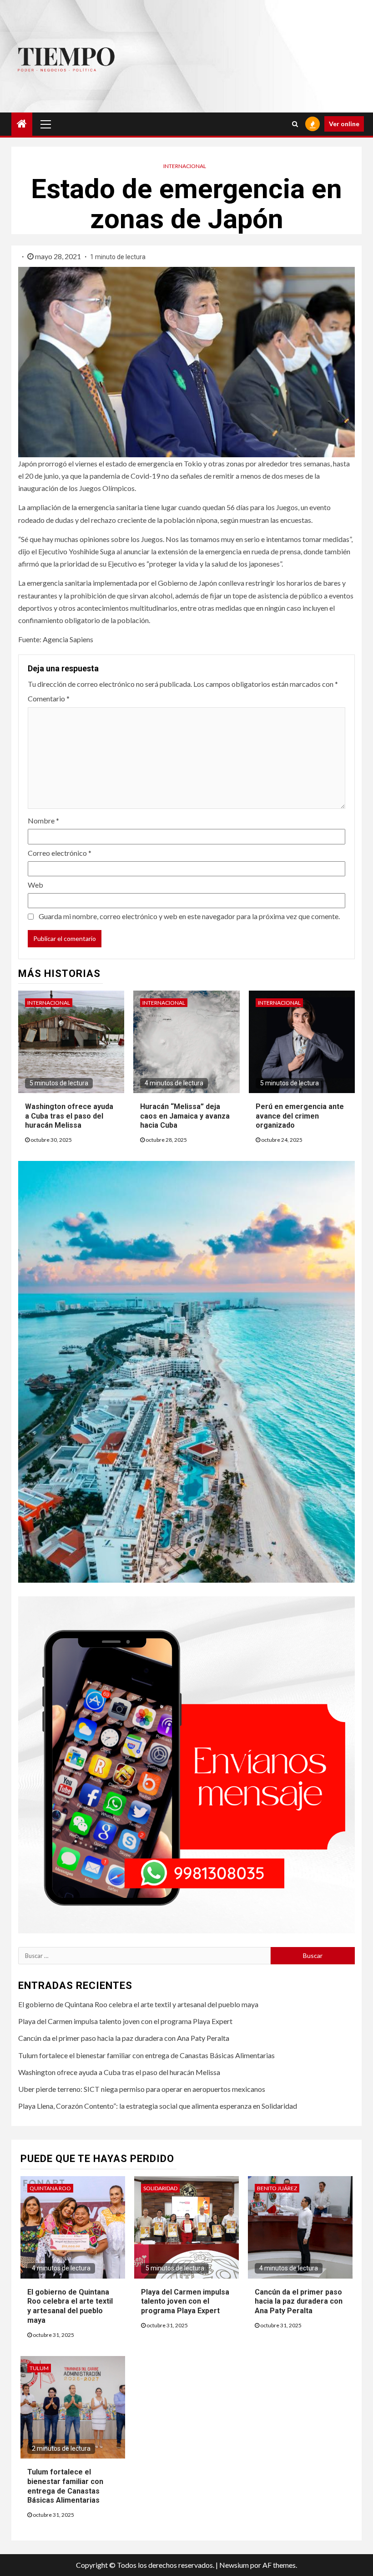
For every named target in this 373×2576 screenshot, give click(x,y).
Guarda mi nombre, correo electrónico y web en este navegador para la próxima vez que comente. (189, 916)
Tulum (39, 2368)
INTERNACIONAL (185, 166)
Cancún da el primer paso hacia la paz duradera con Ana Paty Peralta (124, 2038)
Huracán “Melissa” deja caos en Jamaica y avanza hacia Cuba (185, 1116)
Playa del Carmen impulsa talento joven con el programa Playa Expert (125, 2021)
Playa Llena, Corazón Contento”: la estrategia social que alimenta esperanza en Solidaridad (158, 2106)
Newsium (234, 2565)
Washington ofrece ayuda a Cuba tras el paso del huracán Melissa (69, 1116)
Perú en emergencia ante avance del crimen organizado (300, 1116)
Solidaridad (160, 2188)
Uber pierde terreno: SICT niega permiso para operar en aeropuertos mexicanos (142, 2089)
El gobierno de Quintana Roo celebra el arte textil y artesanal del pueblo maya (138, 2004)
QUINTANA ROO (50, 2188)
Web (35, 885)
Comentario (49, 698)
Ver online (344, 124)
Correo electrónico (60, 853)
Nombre (43, 820)
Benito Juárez (277, 2188)
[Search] (295, 124)
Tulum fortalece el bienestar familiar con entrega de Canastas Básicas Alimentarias (146, 2055)
